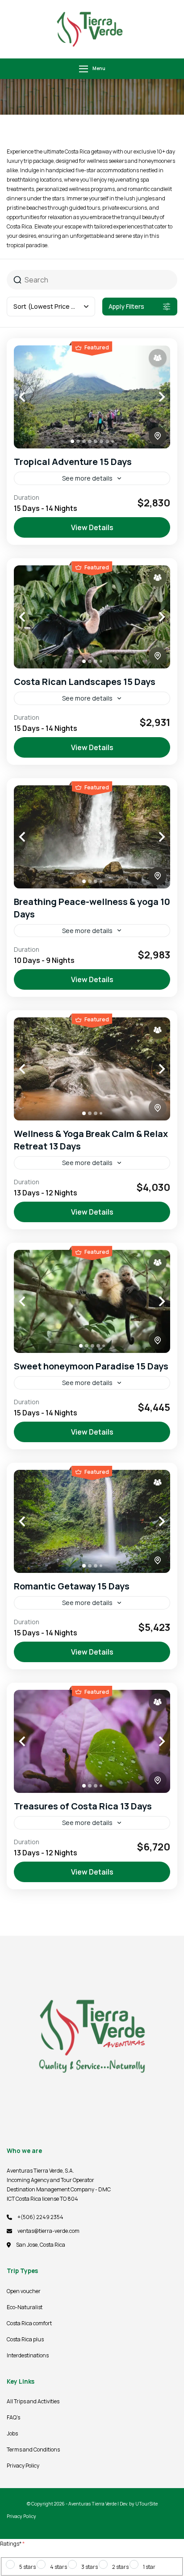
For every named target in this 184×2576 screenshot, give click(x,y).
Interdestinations (28, 2355)
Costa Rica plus (25, 2339)
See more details (87, 478)
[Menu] (84, 69)
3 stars (90, 2567)
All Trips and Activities (33, 2401)
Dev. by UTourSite (139, 2504)
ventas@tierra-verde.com (48, 2231)
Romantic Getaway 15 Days (72, 1586)
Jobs (12, 2433)
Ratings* (12, 2544)
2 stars (120, 2567)
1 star (149, 2567)
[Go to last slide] (32, 397)
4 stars (59, 2567)
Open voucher (24, 2291)
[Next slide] (152, 397)
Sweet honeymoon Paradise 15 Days (91, 1366)
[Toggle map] (158, 436)
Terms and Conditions (33, 2449)
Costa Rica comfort (29, 2323)
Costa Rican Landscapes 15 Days (85, 682)
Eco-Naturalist (25, 2307)
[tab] (72, 441)
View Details (92, 527)
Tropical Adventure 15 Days (73, 462)
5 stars (27, 2567)
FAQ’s (13, 2417)
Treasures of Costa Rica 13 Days (83, 1806)
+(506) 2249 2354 (40, 2217)
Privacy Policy (23, 2466)
